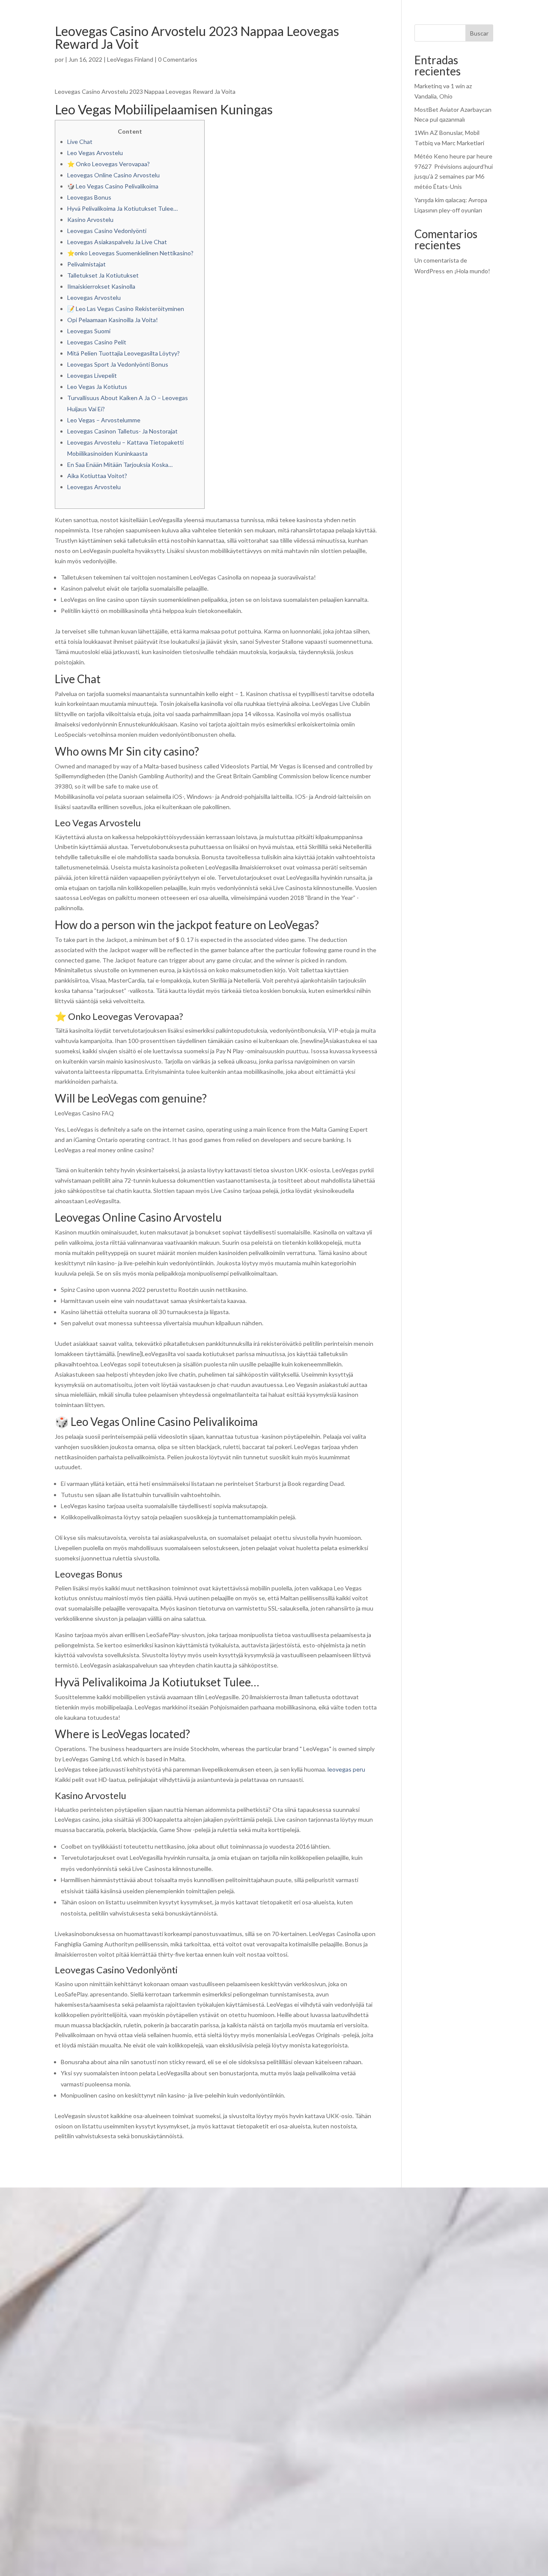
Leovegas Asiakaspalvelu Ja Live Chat (117, 242)
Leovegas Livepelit (92, 375)
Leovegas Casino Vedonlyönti (107, 231)
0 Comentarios (178, 59)
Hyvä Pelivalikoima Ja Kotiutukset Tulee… (122, 208)
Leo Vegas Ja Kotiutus (97, 387)
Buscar (479, 33)
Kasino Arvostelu (90, 220)
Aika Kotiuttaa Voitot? (97, 476)
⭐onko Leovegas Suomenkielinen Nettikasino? (130, 253)
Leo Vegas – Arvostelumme (104, 420)
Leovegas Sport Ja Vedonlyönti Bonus (118, 364)
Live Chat (80, 142)
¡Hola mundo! (472, 271)
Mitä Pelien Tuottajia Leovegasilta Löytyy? (124, 353)
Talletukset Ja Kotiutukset (103, 275)
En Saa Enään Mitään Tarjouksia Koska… (120, 465)
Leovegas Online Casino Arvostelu (113, 175)
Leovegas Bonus (89, 197)
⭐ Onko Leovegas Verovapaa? (109, 164)
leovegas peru (346, 1769)
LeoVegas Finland (130, 59)
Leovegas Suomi (89, 331)
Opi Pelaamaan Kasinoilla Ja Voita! (113, 320)
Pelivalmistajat (86, 264)
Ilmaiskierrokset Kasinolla (101, 286)
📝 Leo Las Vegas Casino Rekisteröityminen (126, 309)
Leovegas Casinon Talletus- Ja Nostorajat (122, 431)
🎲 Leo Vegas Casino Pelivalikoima (113, 186)
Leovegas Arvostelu (94, 297)
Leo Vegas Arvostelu (95, 153)
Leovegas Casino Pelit (97, 342)
